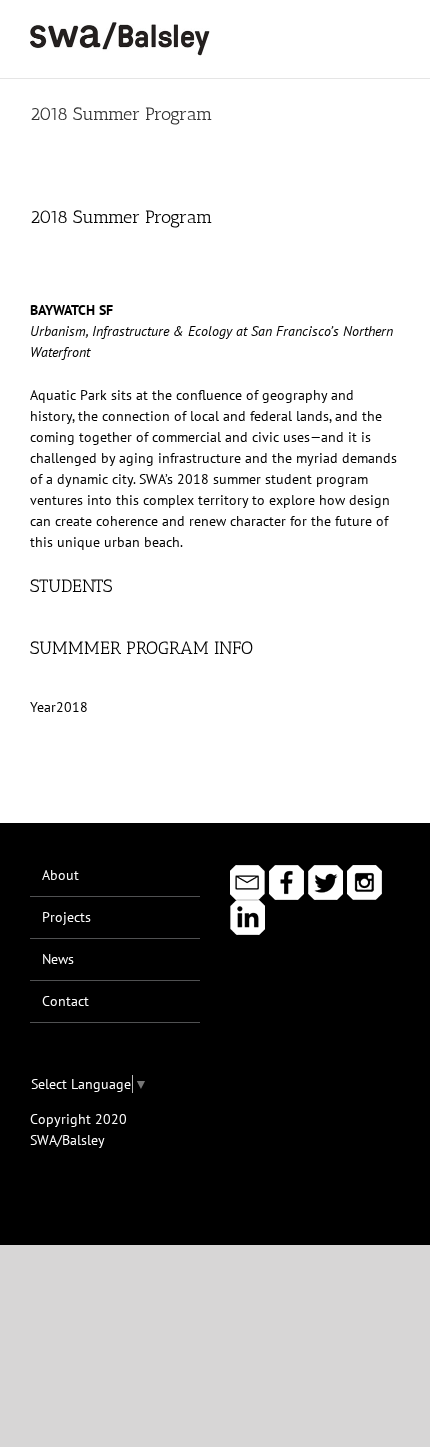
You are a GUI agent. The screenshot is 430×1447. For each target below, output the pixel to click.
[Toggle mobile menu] (392, 30)
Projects (66, 917)
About (60, 875)
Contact (65, 1001)
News (58, 959)
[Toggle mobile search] (356, 30)
